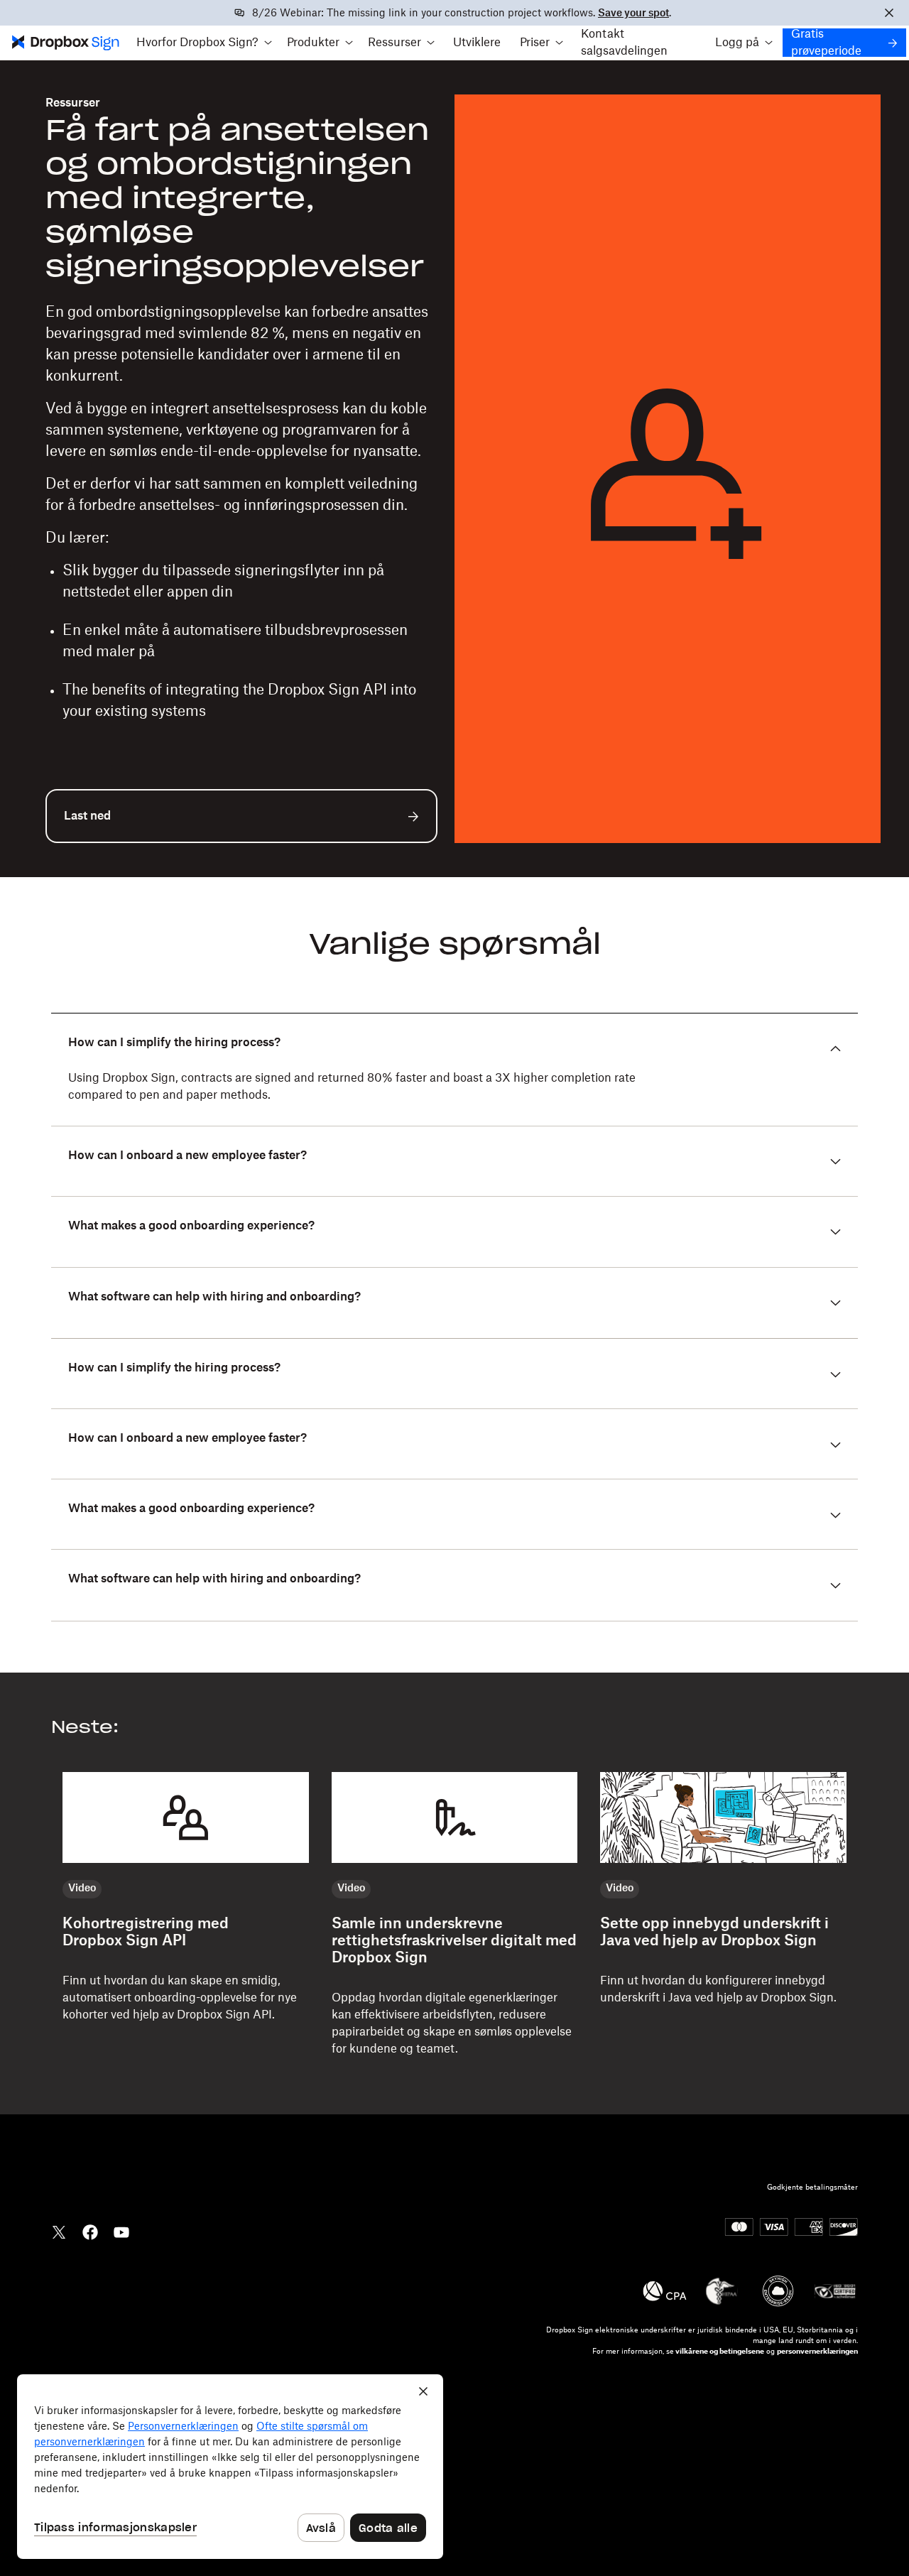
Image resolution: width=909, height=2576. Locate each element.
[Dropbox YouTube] (121, 2231)
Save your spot (633, 13)
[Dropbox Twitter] (59, 2231)
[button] (204, 43)
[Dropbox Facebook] (90, 2231)
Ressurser (73, 103)
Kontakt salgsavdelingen (624, 43)
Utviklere (477, 43)
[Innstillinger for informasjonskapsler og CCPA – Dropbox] (230, 2467)
